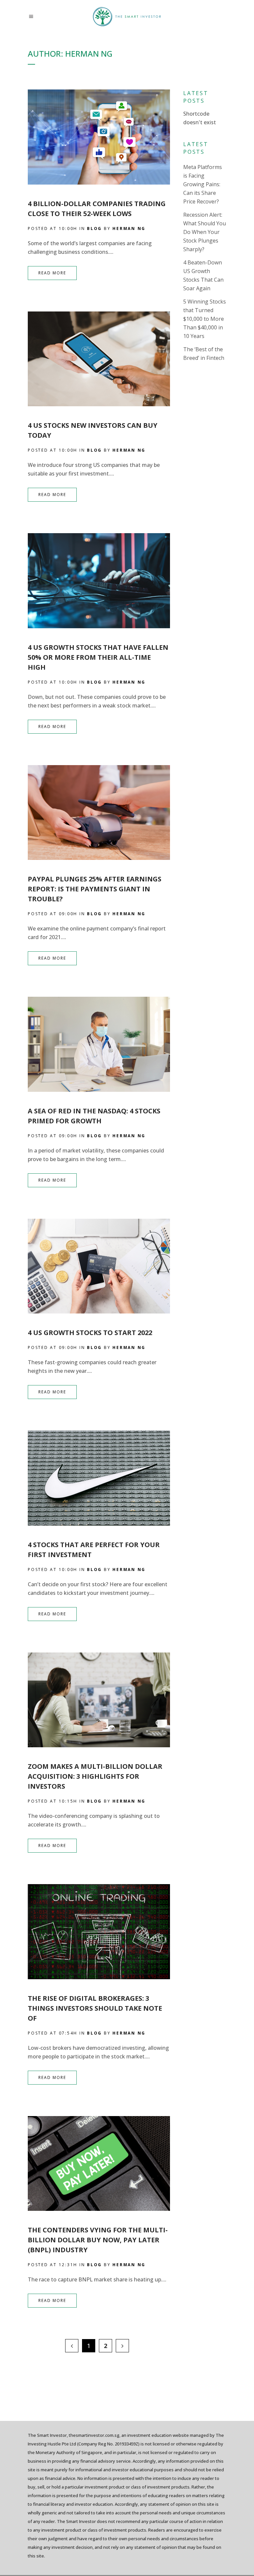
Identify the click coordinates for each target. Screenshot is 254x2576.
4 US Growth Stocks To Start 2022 (90, 1333)
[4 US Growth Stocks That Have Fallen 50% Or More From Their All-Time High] (99, 581)
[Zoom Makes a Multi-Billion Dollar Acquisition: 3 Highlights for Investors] (99, 1700)
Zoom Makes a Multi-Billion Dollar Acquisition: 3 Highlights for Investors (95, 1776)
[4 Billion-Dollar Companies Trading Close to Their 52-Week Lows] (99, 137)
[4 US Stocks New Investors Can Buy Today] (99, 359)
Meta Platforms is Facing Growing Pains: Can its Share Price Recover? (203, 184)
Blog (94, 228)
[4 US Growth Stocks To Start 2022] (99, 1266)
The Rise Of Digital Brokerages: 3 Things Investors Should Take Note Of (95, 2008)
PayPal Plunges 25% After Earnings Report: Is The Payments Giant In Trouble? (95, 889)
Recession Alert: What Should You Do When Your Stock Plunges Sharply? (205, 232)
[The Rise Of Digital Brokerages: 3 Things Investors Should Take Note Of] (99, 1932)
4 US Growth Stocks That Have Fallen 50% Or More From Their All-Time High (98, 657)
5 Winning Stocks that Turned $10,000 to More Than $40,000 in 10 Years (205, 319)
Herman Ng (129, 228)
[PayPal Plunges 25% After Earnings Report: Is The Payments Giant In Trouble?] (99, 812)
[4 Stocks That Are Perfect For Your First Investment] (99, 1478)
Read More (52, 273)
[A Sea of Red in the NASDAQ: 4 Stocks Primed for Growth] (99, 1044)
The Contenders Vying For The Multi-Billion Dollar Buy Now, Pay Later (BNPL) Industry (98, 2240)
